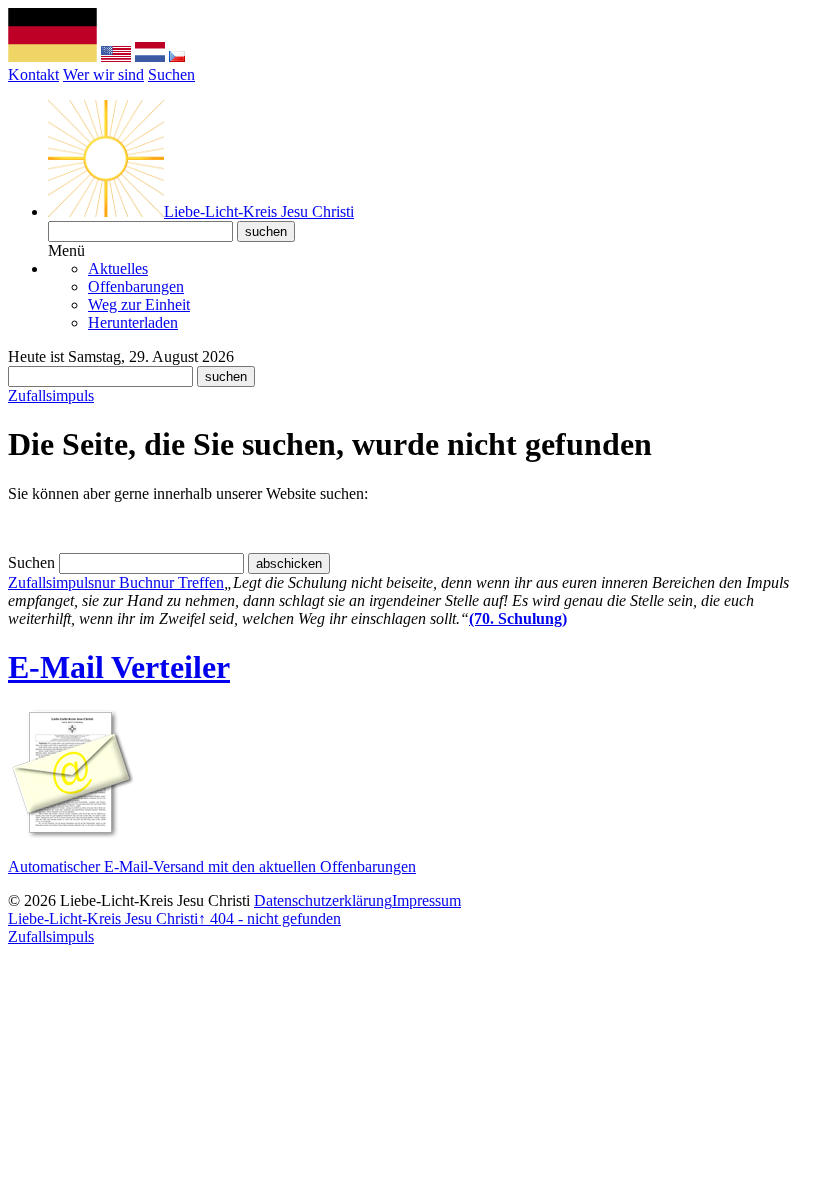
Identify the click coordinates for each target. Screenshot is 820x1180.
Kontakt (33, 74)
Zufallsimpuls (51, 395)
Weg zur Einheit (139, 304)
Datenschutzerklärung (323, 900)
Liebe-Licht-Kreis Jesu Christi (103, 918)
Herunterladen (133, 322)
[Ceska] (177, 56)
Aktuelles (118, 268)
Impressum (426, 900)
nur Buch (123, 582)
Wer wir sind (103, 74)
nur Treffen (188, 582)
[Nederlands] (150, 56)
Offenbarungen (136, 286)
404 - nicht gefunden (269, 918)
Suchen (171, 74)
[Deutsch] (52, 56)
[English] (116, 56)
